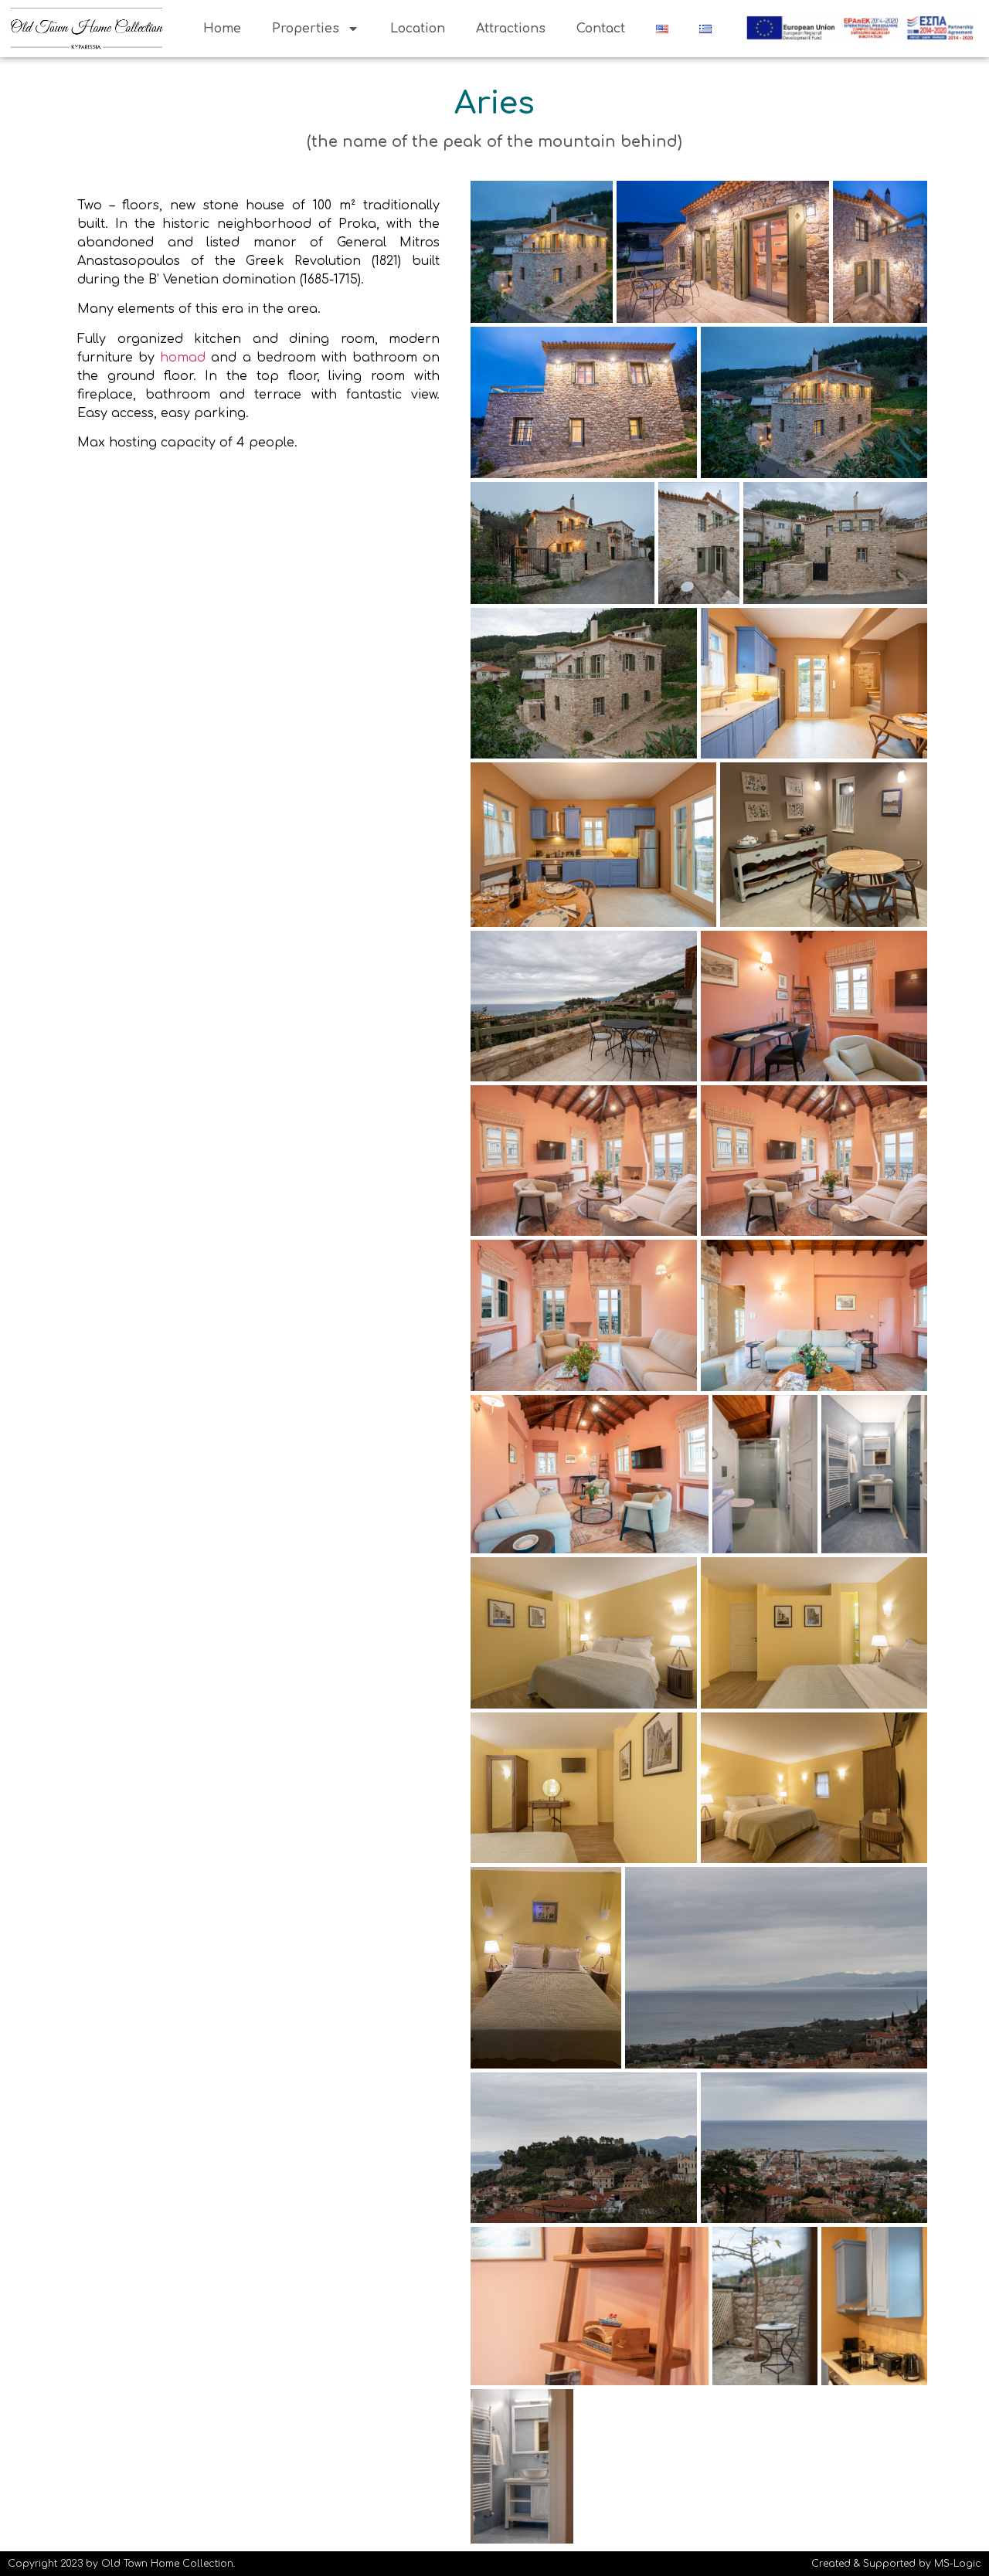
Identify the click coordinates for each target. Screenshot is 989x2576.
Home (222, 29)
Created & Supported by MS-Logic (896, 2564)
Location (418, 29)
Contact (601, 29)
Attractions (511, 29)
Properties (306, 29)
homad (183, 358)
